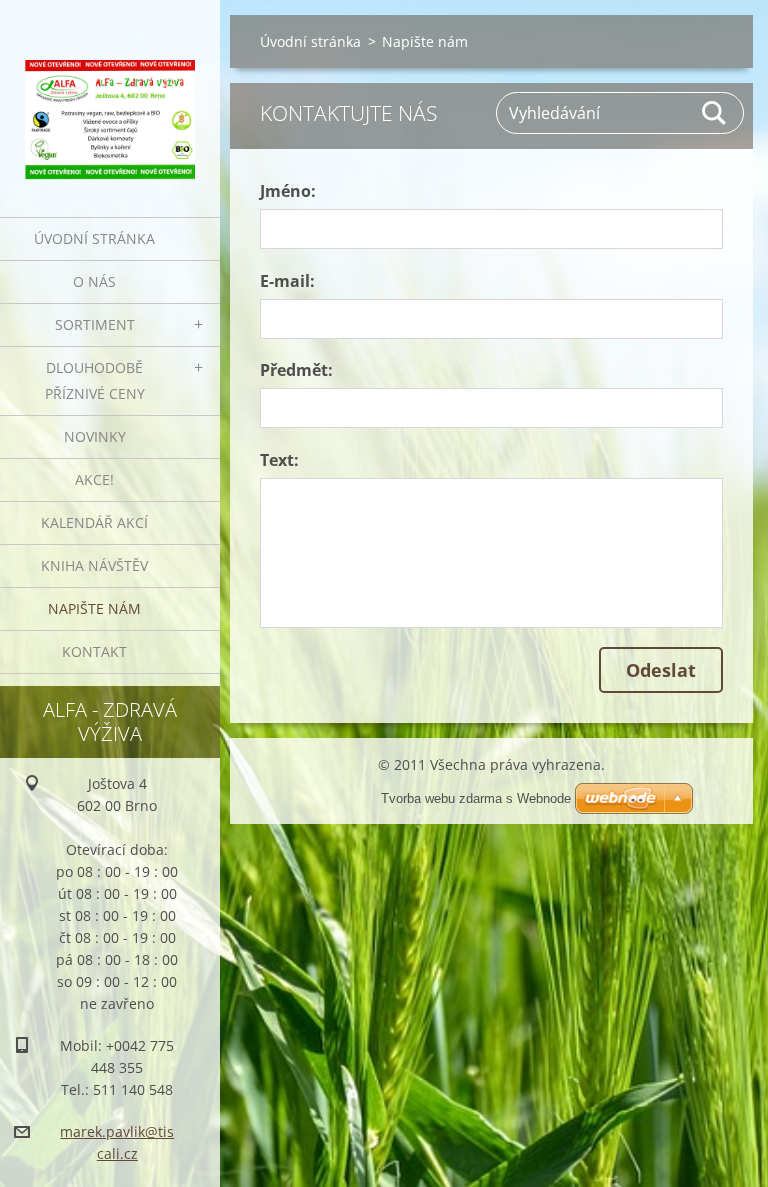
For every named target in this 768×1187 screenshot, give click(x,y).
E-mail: (287, 281)
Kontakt (94, 651)
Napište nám (94, 608)
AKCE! (94, 479)
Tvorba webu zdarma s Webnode (476, 798)
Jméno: (288, 191)
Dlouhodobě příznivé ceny (95, 380)
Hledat (715, 113)
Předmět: (296, 370)
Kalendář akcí (94, 522)
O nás (94, 281)
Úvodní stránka (94, 238)
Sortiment (95, 324)
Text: (279, 460)
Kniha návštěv (94, 565)
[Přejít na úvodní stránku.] (110, 96)
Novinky (95, 436)
